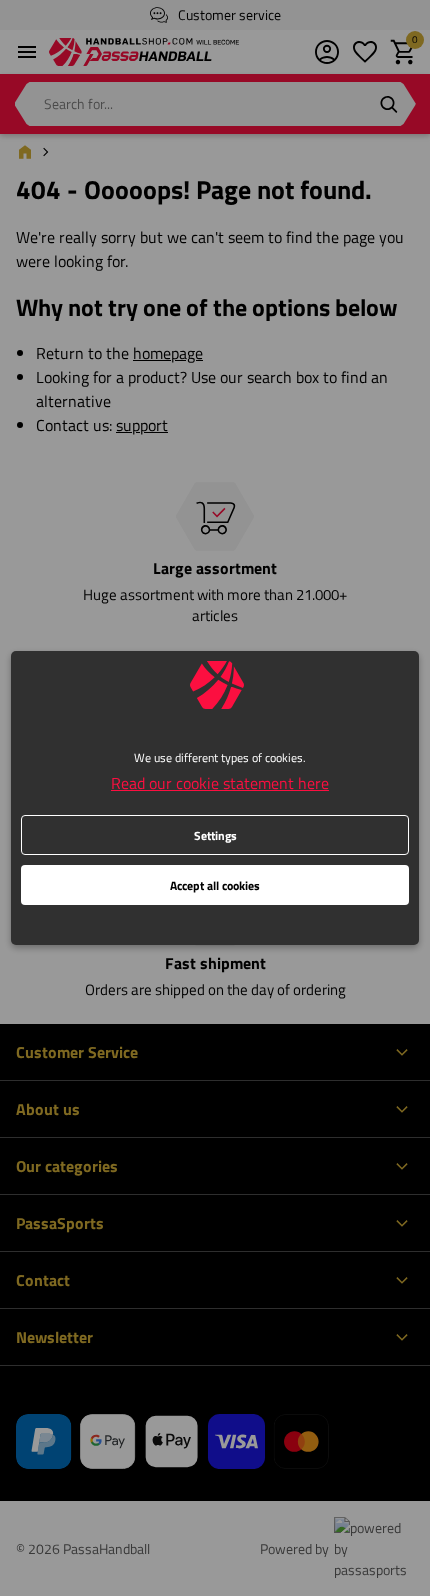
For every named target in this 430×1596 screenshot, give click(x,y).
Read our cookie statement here (220, 783)
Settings (215, 835)
